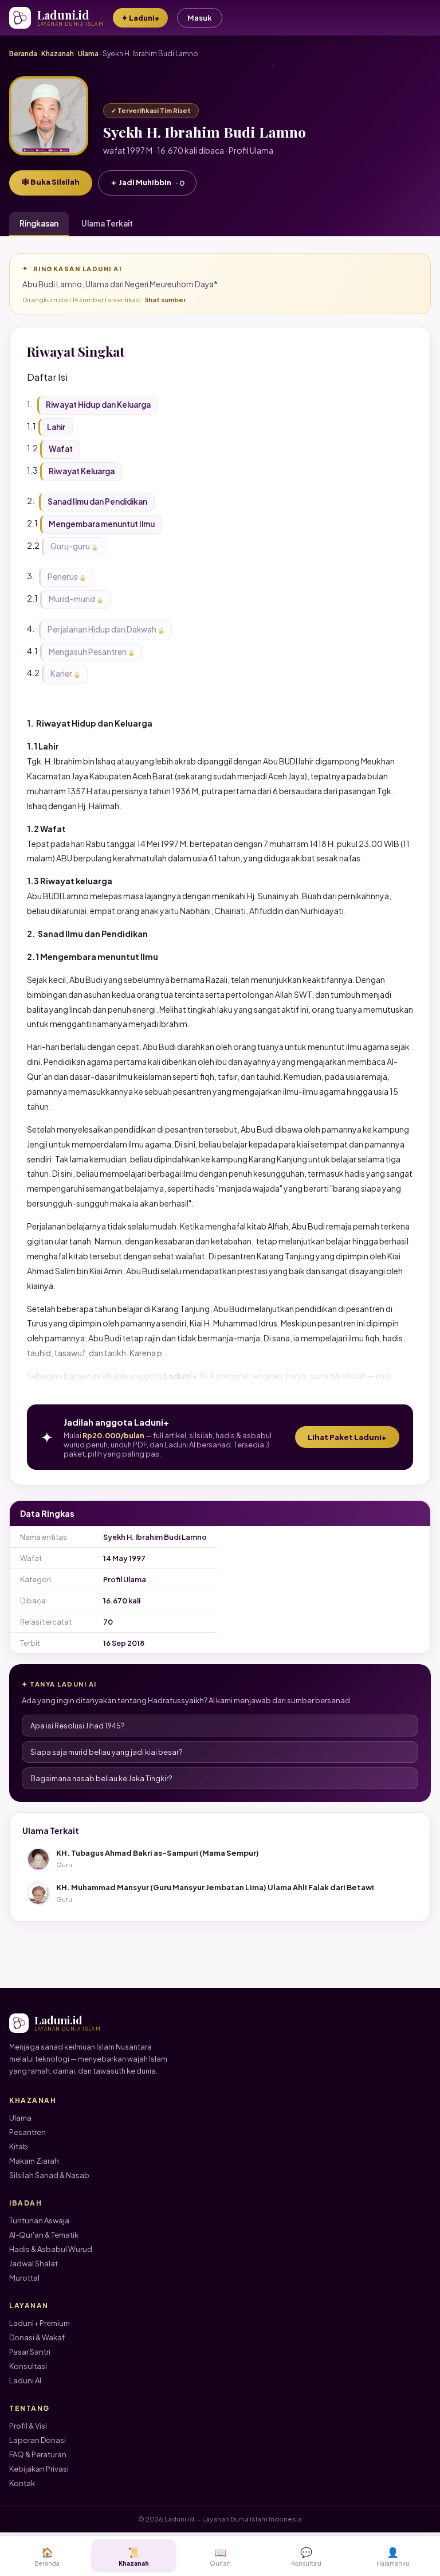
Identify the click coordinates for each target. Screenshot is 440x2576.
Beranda (23, 54)
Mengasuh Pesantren (88, 652)
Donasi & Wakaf (37, 2337)
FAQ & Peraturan (38, 2454)
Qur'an (220, 2556)
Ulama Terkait (107, 223)
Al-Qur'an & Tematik (44, 2235)
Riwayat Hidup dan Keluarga (98, 405)
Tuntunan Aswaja (39, 2220)
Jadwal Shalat (34, 2263)
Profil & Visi (28, 2426)
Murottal (24, 2278)
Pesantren (27, 2132)
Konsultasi (28, 2366)
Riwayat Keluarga (82, 471)
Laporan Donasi (38, 2440)
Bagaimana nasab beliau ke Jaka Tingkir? (101, 1778)
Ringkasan (39, 223)
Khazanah (58, 54)
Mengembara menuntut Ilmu (102, 524)
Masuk (200, 18)
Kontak (22, 2483)
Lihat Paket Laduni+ (347, 1437)
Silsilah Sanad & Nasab (49, 2175)
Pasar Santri (30, 2352)
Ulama (88, 54)
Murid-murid (72, 599)
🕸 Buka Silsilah (51, 182)
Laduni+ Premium (40, 2323)
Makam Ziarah (34, 2161)
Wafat (61, 449)
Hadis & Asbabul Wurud (51, 2249)
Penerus (63, 577)
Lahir (56, 427)
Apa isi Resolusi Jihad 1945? (78, 1726)
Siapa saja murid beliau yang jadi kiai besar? (107, 1752)
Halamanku (393, 2556)
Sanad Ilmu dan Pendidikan (97, 501)
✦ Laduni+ (140, 18)
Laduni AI (25, 2380)
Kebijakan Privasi (39, 2469)
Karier (61, 674)
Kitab (19, 2146)
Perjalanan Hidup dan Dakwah (102, 629)
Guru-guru (70, 546)
